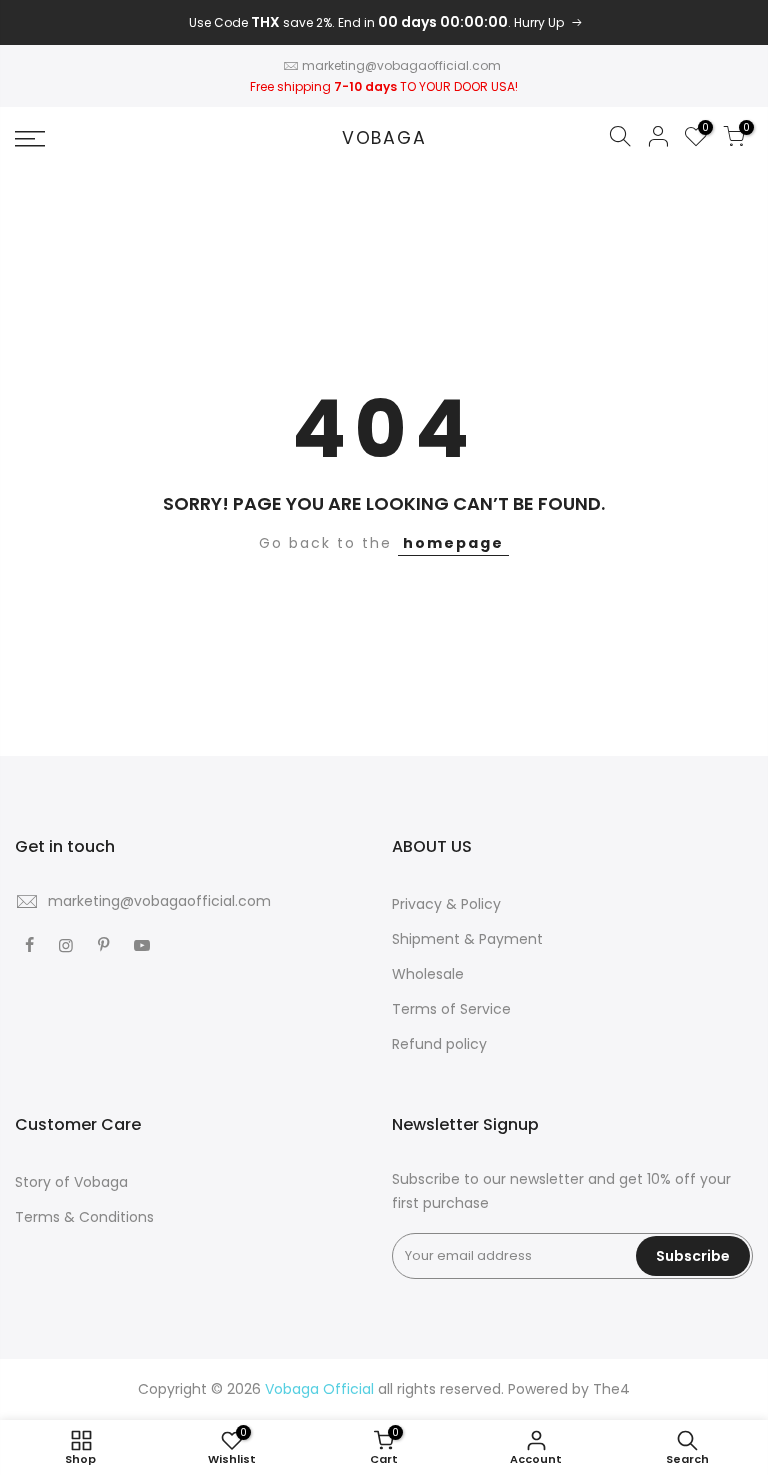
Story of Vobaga (71, 1182)
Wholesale (428, 974)
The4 (611, 1389)
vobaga (384, 139)
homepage (453, 543)
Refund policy (439, 1044)
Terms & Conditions (84, 1217)
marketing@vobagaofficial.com (401, 65)
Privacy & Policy (446, 904)
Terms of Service (451, 1009)
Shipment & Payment (467, 939)
